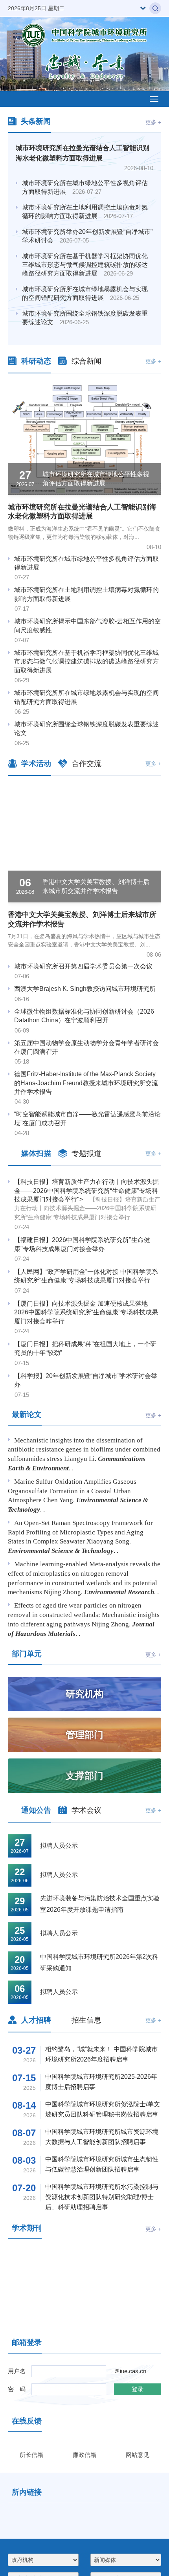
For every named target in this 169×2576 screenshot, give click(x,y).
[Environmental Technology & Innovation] (126, 2289)
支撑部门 (84, 1776)
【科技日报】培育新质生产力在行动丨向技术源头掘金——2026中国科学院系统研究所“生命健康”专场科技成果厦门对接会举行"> (87, 1199)
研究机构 (84, 1694)
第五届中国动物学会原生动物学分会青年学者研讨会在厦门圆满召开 (86, 1047)
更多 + (153, 122)
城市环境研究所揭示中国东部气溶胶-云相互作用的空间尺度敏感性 (87, 626)
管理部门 (84, 1735)
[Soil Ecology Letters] (43, 2289)
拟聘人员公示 (59, 1846)
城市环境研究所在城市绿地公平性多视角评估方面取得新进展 (85, 187)
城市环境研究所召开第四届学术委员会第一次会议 (83, 966)
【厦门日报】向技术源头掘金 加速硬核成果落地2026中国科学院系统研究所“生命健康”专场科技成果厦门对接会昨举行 (86, 1312)
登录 (138, 2389)
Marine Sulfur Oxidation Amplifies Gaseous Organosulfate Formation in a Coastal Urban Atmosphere (72, 1491)
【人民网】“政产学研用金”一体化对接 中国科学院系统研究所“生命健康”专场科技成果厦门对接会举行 (86, 1276)
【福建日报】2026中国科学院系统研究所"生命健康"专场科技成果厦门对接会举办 (82, 1244)
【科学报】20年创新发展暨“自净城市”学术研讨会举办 (86, 1380)
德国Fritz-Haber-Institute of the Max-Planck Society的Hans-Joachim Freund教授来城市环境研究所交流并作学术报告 (86, 1083)
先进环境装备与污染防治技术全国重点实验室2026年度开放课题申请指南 (100, 1904)
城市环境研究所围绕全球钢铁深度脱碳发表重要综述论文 (85, 318)
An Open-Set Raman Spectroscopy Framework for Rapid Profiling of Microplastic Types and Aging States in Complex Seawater (80, 1532)
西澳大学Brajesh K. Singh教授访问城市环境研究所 (85, 989)
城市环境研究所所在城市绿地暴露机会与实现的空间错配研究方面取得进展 (85, 293)
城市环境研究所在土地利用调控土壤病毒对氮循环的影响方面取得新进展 (85, 212)
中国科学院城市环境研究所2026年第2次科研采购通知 (99, 1962)
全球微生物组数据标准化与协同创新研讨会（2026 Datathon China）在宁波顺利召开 (84, 1016)
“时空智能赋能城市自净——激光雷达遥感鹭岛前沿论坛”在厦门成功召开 (87, 1118)
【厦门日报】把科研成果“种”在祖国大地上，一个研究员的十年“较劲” (85, 1348)
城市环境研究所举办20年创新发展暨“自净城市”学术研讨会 (87, 236)
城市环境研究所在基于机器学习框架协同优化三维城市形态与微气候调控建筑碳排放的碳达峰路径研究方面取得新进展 (85, 265)
